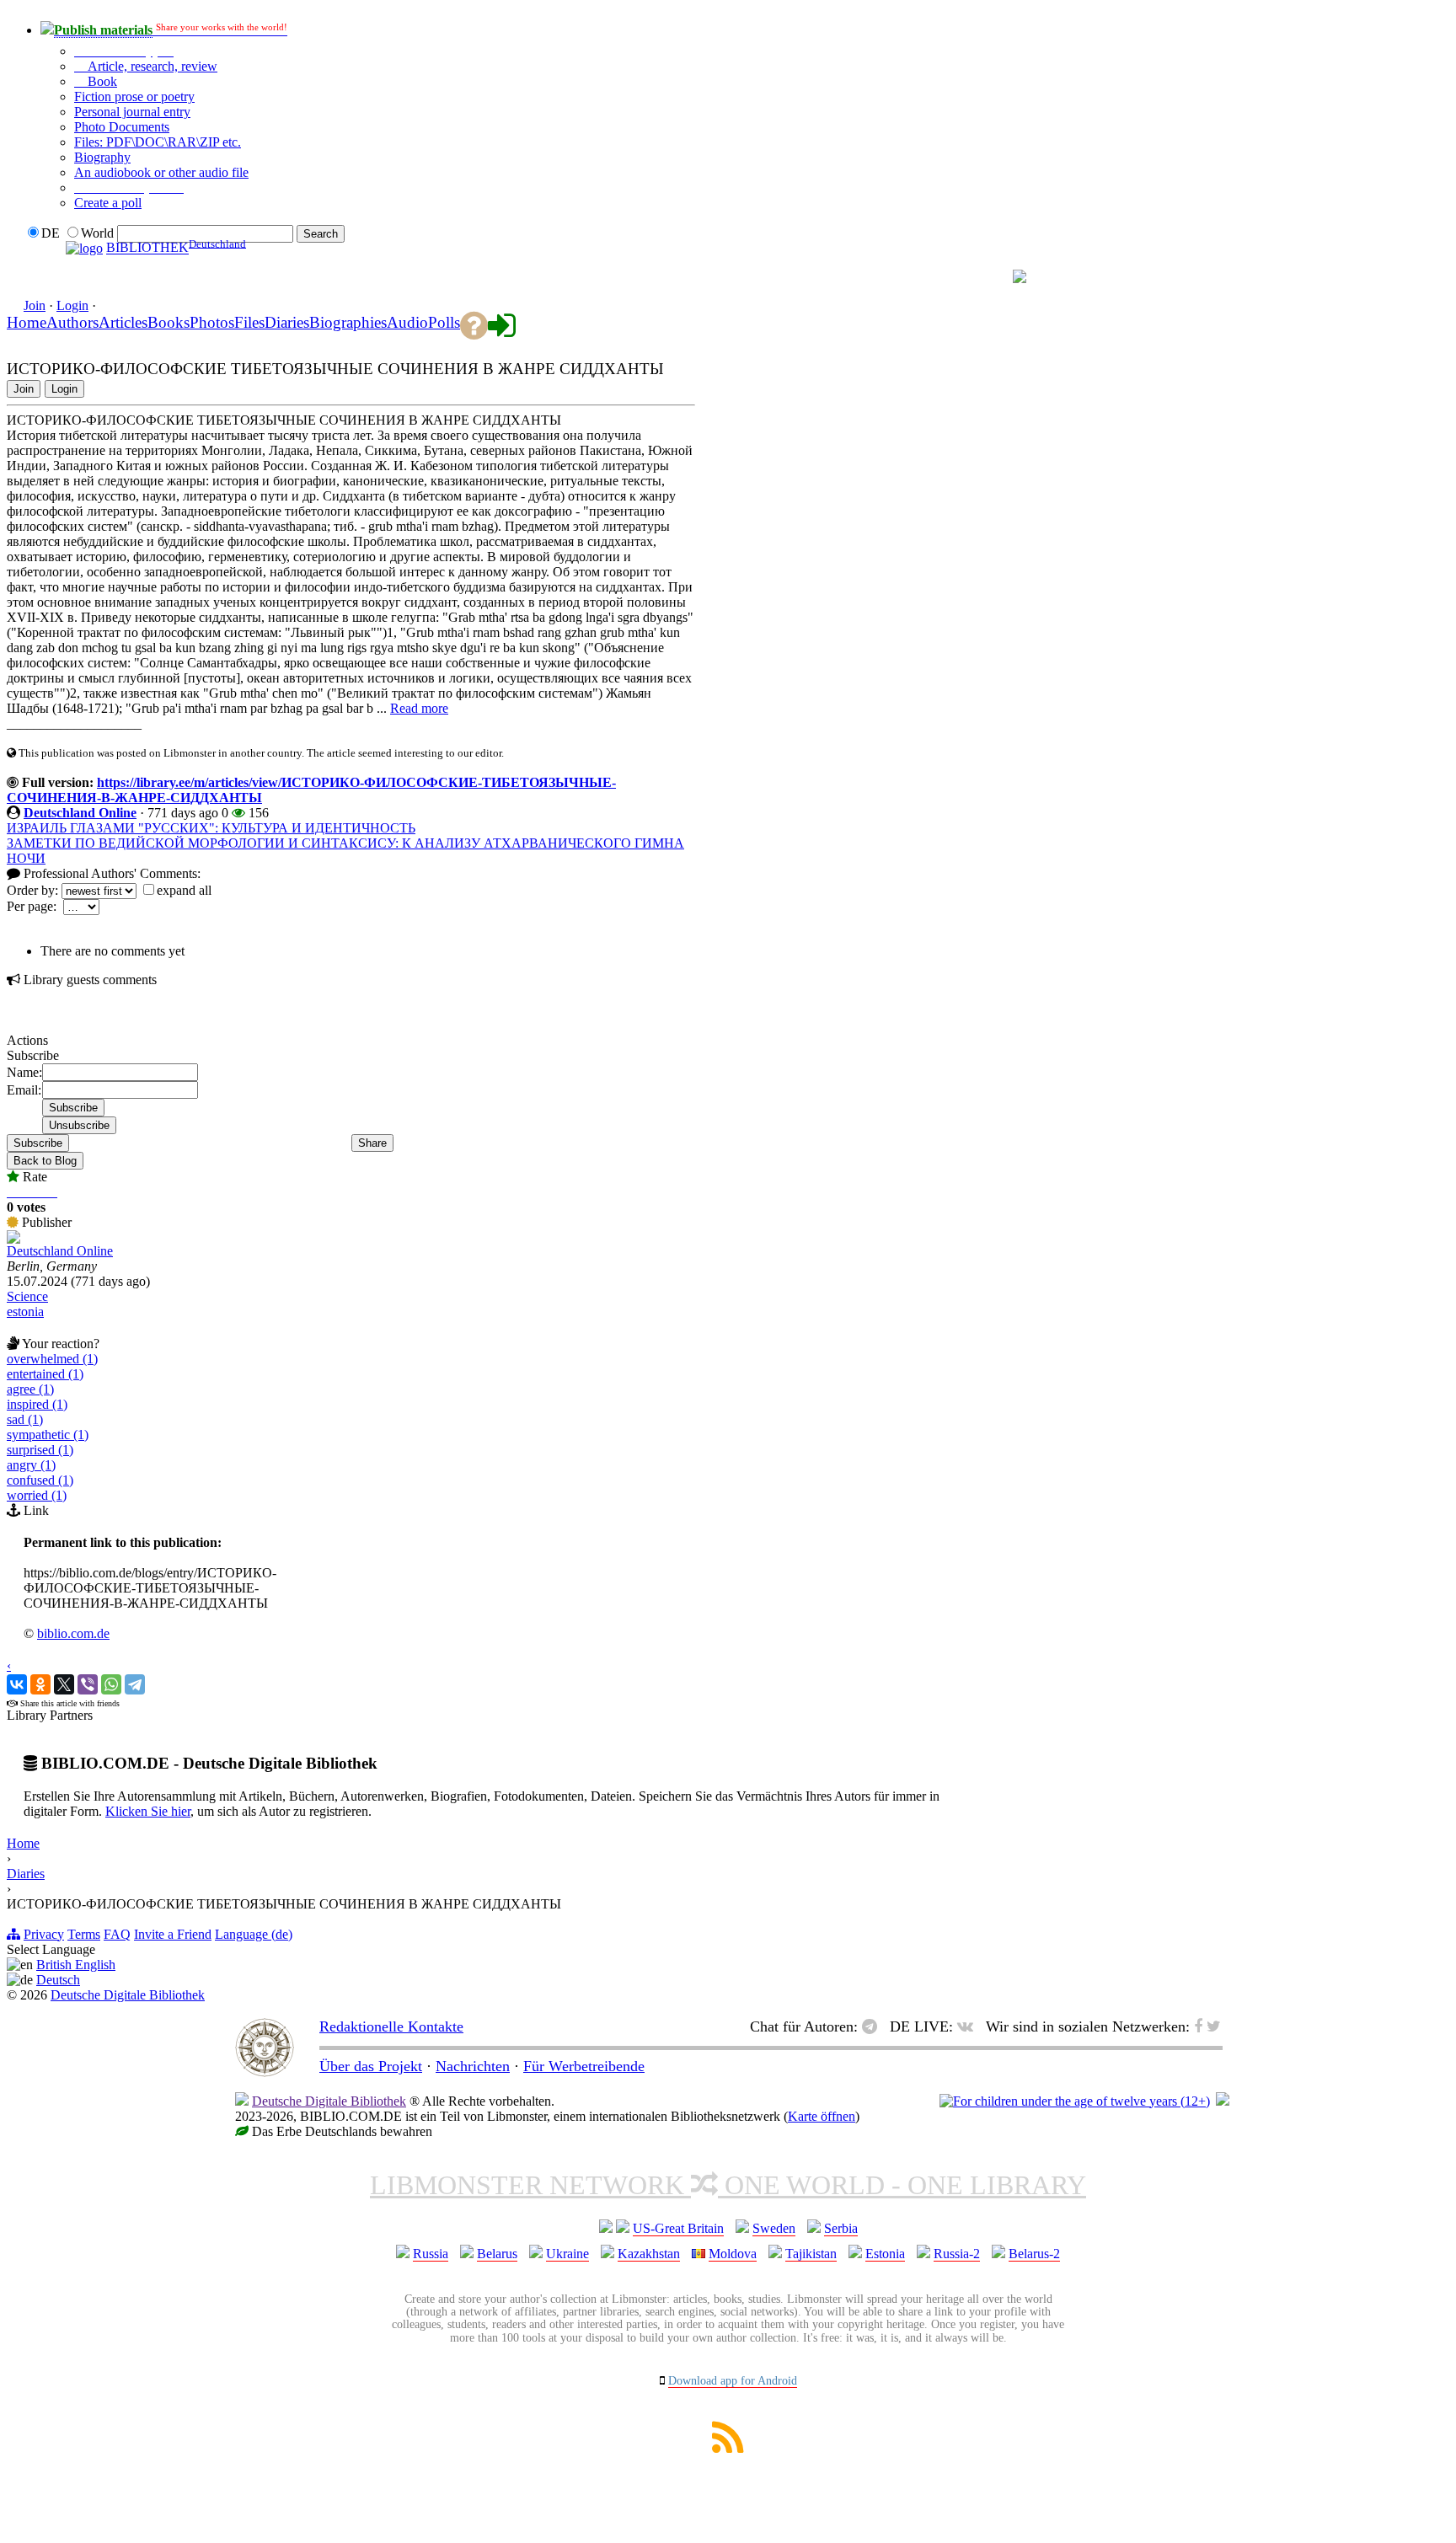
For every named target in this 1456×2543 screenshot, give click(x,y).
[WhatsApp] (111, 1684)
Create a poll (108, 203)
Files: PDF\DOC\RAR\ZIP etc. (158, 142)
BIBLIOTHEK (147, 248)
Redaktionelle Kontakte (391, 2026)
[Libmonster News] (985, 277)
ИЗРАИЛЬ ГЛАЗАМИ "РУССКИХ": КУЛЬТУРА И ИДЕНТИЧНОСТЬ (211, 828)
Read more (419, 708)
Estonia (885, 2254)
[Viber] (88, 1684)
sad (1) (25, 1419)
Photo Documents (122, 127)
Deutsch (58, 1980)
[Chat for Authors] (956, 277)
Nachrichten (473, 2066)
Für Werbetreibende (584, 2066)
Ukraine (567, 2254)
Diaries (26, 1874)
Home (23, 1843)
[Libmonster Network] (1075, 2101)
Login (72, 305)
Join (35, 305)
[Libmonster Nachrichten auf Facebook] (1198, 2026)
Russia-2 (957, 2254)
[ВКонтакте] (17, 1684)
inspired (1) (37, 1404)
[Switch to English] (1020, 278)
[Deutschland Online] (13, 1239)
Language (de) (254, 1934)
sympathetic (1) (48, 1435)
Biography (102, 157)
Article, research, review (151, 66)
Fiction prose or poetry (134, 96)
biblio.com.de (73, 1633)
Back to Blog (45, 1161)
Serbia (841, 2228)
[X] (64, 1684)
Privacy (44, 1934)
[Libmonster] (265, 2072)
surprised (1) (40, 1450)
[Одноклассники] (40, 1684)
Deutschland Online (80, 813)
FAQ (117, 1934)
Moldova (733, 2254)
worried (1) (37, 1495)
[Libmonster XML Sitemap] (728, 2448)
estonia (25, 1312)
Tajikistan (811, 2254)
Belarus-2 (1034, 2254)
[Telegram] (135, 1684)
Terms (84, 1934)
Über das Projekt (371, 2066)
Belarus (497, 2254)
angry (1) (31, 1465)
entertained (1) (45, 1374)
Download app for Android (733, 2381)
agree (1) (30, 1389)
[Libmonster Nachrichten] (1214, 2026)
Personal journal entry (132, 112)
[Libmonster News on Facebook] (971, 277)
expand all (184, 890)
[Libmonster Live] (938, 277)
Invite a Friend (173, 1934)
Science (27, 1296)
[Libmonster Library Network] (1223, 2101)
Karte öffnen (822, 2116)
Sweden (774, 2228)
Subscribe (38, 1143)
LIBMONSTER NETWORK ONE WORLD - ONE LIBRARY (728, 2185)
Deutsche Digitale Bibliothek (128, 1995)
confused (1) (40, 1480)
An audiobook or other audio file (161, 172)
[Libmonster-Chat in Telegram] (874, 2026)
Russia (431, 2254)
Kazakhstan (649, 2254)
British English (76, 1965)
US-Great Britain (678, 2228)
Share (372, 1143)
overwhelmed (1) (52, 1359)
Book (101, 81)
